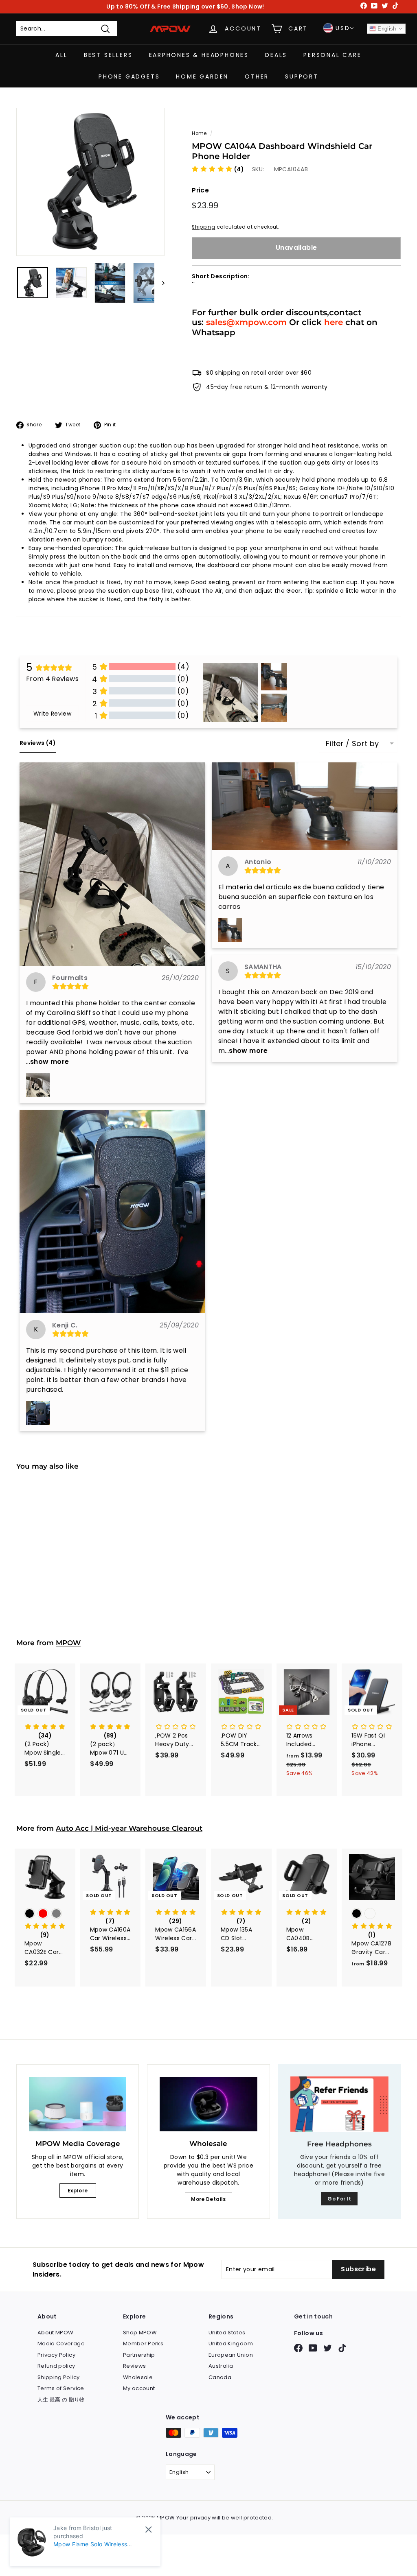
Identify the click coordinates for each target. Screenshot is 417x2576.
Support (302, 76)
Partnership (139, 2355)
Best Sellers (108, 55)
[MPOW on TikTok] (342, 2348)
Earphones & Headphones (199, 55)
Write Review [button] (52, 714)
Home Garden (202, 76)
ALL (61, 55)
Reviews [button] (38, 743)
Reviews (134, 2366)
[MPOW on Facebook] (298, 2348)
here (334, 322)
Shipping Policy (58, 2377)
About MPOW (56, 2333)
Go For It (339, 2199)
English (386, 29)
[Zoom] (90, 182)
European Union (231, 2355)
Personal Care (332, 55)
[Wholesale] (208, 2104)
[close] (148, 2529)
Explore (78, 2191)
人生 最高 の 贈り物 (61, 2400)
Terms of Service (61, 2388)
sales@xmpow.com (246, 322)
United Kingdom (231, 2344)
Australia (221, 2366)
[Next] (159, 283)
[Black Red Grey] (45, 1914)
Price (200, 190)
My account (139, 2388)
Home (199, 133)
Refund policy (56, 2366)
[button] (218, 169)
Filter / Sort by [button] (352, 744)
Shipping (203, 227)
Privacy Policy (56, 2355)
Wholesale (138, 2377)
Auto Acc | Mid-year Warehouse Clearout (129, 1828)
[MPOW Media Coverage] (78, 2104)
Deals (276, 55)
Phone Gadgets (129, 76)
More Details (208, 2199)
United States (227, 2333)
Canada (220, 2377)
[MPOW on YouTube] (313, 2348)
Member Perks (143, 2344)
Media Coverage (61, 2344)
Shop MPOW (140, 2333)
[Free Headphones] (339, 2104)
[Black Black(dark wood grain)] (372, 1914)
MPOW (68, 1643)
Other (257, 76)
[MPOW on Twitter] (328, 2348)
